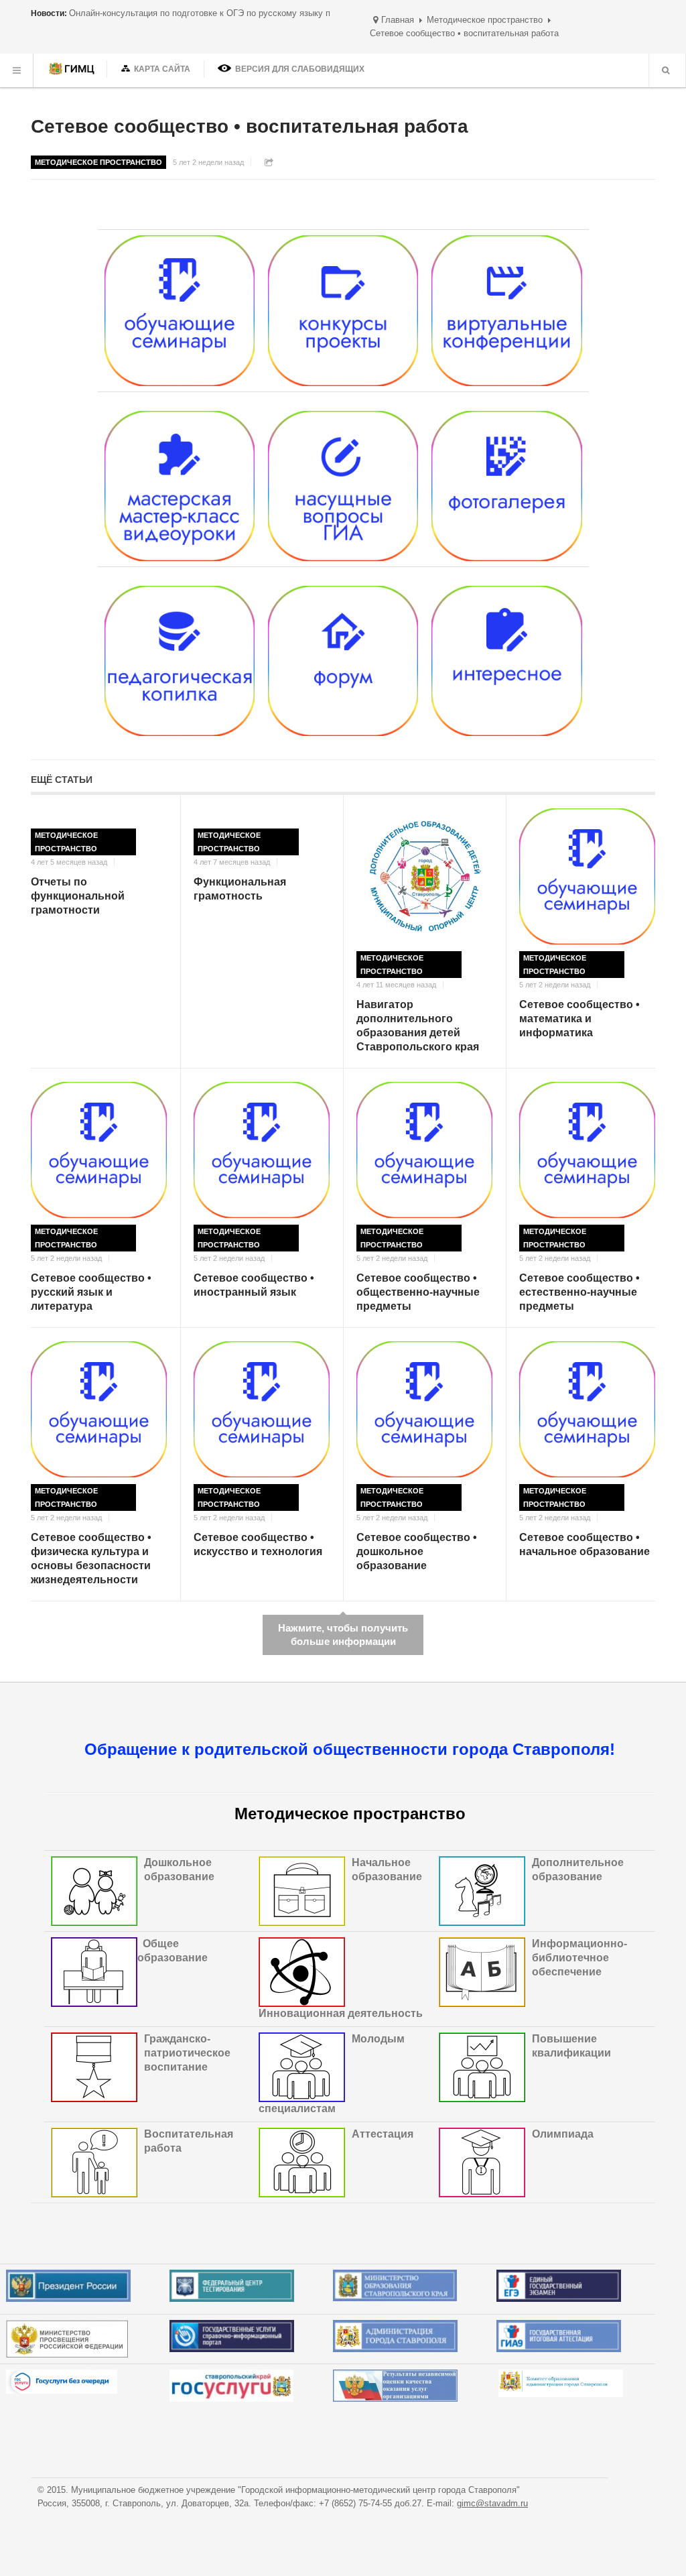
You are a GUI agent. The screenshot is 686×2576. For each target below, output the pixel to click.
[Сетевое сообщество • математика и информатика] (587, 876)
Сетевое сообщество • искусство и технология (258, 1544)
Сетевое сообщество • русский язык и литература (91, 1292)
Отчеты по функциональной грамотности (78, 896)
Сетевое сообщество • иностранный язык (254, 1285)
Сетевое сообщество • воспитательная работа (250, 126)
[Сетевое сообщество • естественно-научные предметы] (587, 1150)
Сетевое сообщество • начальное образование (585, 1544)
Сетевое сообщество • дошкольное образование (417, 1551)
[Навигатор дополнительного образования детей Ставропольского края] (424, 876)
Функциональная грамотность (240, 889)
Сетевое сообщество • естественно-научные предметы (579, 1292)
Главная (398, 20)
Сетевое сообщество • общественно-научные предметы (418, 1292)
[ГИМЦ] (73, 70)
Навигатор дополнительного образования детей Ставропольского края (418, 1025)
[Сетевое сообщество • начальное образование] (587, 1409)
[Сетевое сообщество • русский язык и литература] (99, 1150)
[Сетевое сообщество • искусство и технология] (262, 1409)
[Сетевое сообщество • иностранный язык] (262, 1150)
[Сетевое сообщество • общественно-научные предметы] (424, 1150)
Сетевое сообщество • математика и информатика (579, 1019)
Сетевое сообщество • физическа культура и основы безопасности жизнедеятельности (91, 1558)
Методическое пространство (485, 20)
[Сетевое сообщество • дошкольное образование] (424, 1409)
